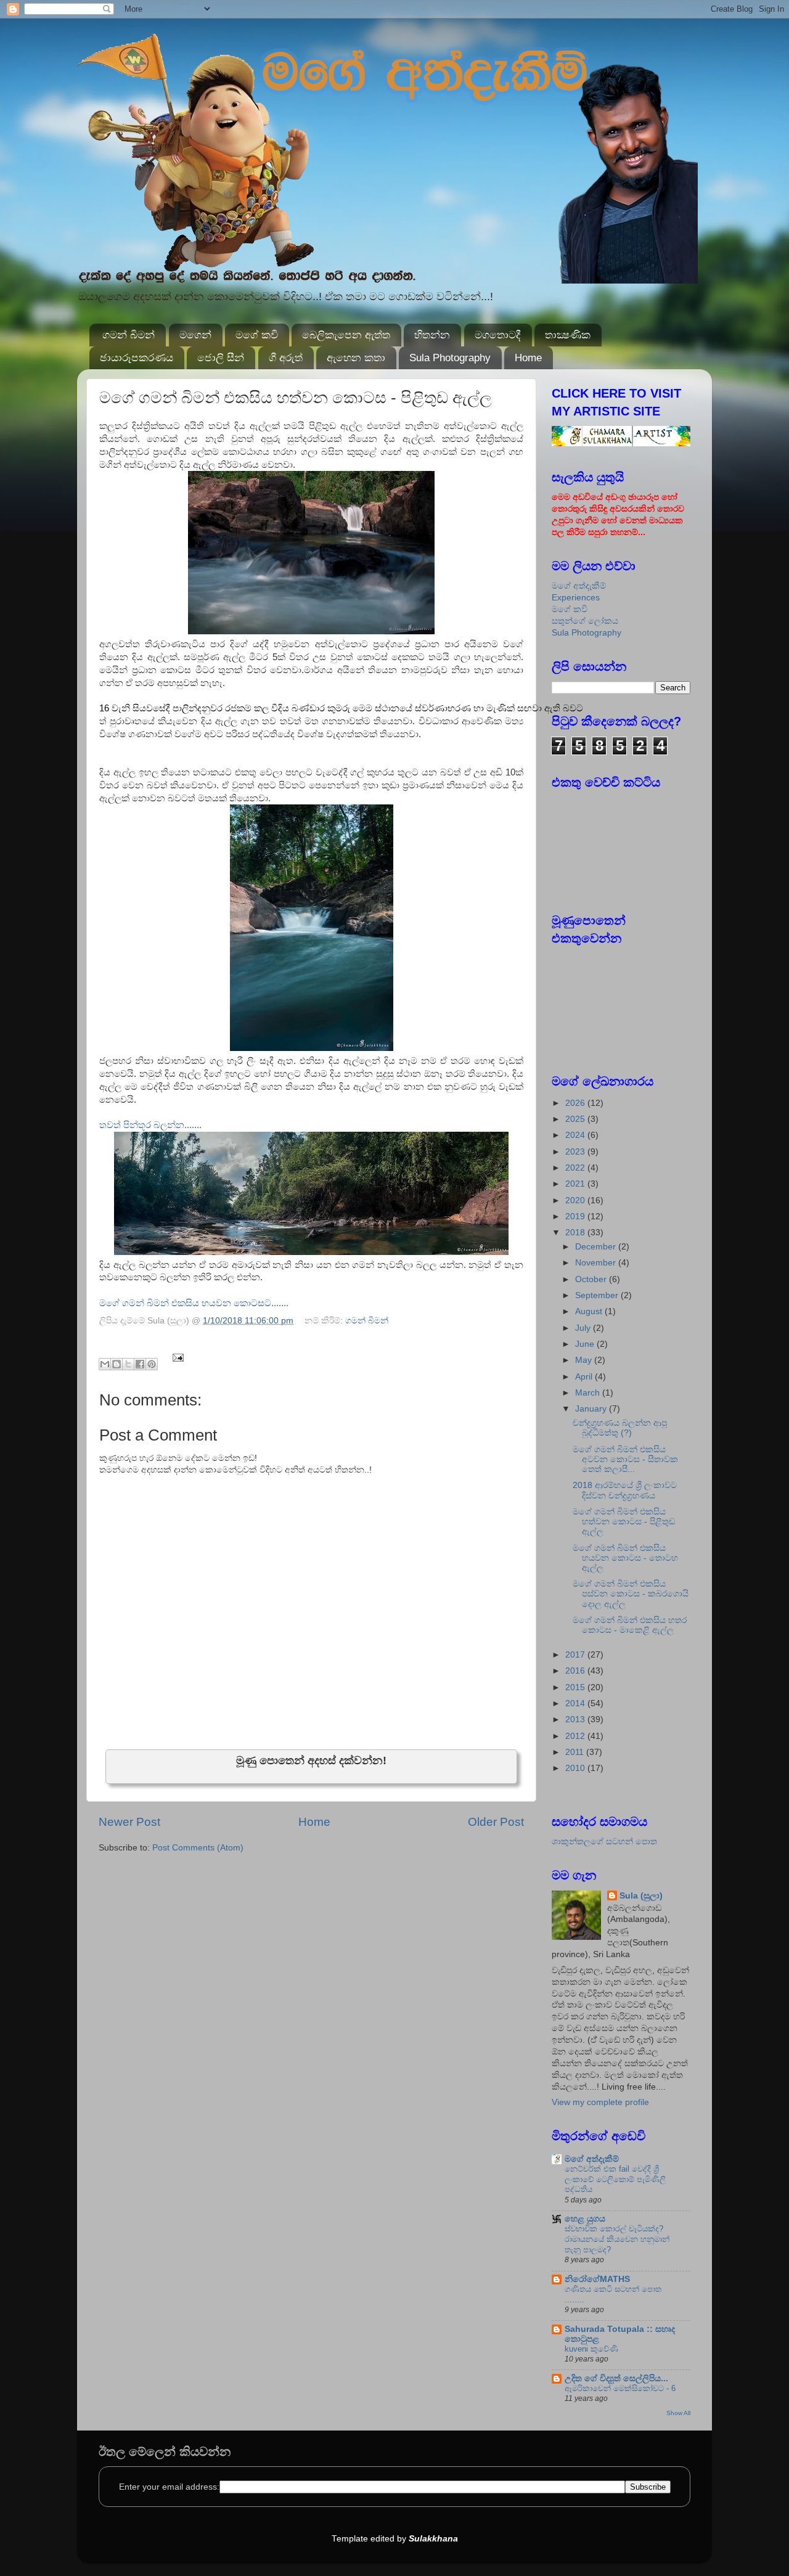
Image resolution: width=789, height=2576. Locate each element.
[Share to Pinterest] (152, 1364)
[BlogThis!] (117, 1364)
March (589, 1393)
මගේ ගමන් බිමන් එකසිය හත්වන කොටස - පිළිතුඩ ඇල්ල (624, 1522)
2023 (576, 1152)
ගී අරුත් (286, 358)
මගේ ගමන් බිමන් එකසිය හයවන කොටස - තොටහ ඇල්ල (625, 1558)
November (597, 1263)
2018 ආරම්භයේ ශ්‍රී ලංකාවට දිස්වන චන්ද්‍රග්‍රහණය (625, 1490)
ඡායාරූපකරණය (137, 358)
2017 (576, 1655)
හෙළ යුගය (585, 2219)
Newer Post (129, 1822)
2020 (576, 1200)
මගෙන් (195, 335)
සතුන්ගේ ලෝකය (585, 621)
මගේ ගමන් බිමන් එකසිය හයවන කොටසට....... (194, 1303)
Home (528, 358)
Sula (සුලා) (641, 1896)
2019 (576, 1216)
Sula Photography (450, 358)
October (592, 1279)
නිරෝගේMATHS (597, 2279)
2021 (576, 1184)
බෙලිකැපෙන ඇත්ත (346, 335)
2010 (576, 1768)
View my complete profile (600, 2102)
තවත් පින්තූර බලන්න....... (150, 1125)
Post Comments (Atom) (198, 1848)
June (586, 1344)
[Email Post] (177, 1357)
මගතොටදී (498, 335)
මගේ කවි (257, 335)
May (585, 1360)
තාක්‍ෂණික (568, 335)
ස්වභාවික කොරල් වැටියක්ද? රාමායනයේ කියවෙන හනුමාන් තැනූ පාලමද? (617, 2239)
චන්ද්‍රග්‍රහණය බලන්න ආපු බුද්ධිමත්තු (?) (620, 1428)
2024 (576, 1135)
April (585, 1377)
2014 (576, 1703)
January (592, 1409)
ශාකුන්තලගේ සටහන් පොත (604, 1842)
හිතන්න (432, 335)
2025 (576, 1119)
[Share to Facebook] (140, 1364)
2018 (576, 1233)
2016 (576, 1671)
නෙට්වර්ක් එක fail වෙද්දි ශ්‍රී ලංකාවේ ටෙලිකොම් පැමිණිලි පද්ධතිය (615, 2179)
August (590, 1311)
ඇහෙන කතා (356, 358)
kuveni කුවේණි (591, 2349)
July (584, 1328)
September (598, 1295)
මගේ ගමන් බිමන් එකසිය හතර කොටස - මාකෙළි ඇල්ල (630, 1625)
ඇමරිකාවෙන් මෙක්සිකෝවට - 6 (620, 2388)
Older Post (496, 1822)
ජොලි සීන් (221, 358)
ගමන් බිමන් (129, 335)
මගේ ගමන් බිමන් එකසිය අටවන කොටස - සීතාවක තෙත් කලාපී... (625, 1459)
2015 (576, 1687)
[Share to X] (128, 1364)
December (597, 1247)
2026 (576, 1103)
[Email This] (105, 1364)
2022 (576, 1168)
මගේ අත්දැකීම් (579, 586)
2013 (576, 1719)
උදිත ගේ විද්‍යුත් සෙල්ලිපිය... (616, 2378)
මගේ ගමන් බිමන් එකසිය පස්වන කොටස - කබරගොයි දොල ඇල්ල (631, 1594)
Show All (678, 2413)
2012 (576, 1736)
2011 (576, 1752)
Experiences (576, 598)
